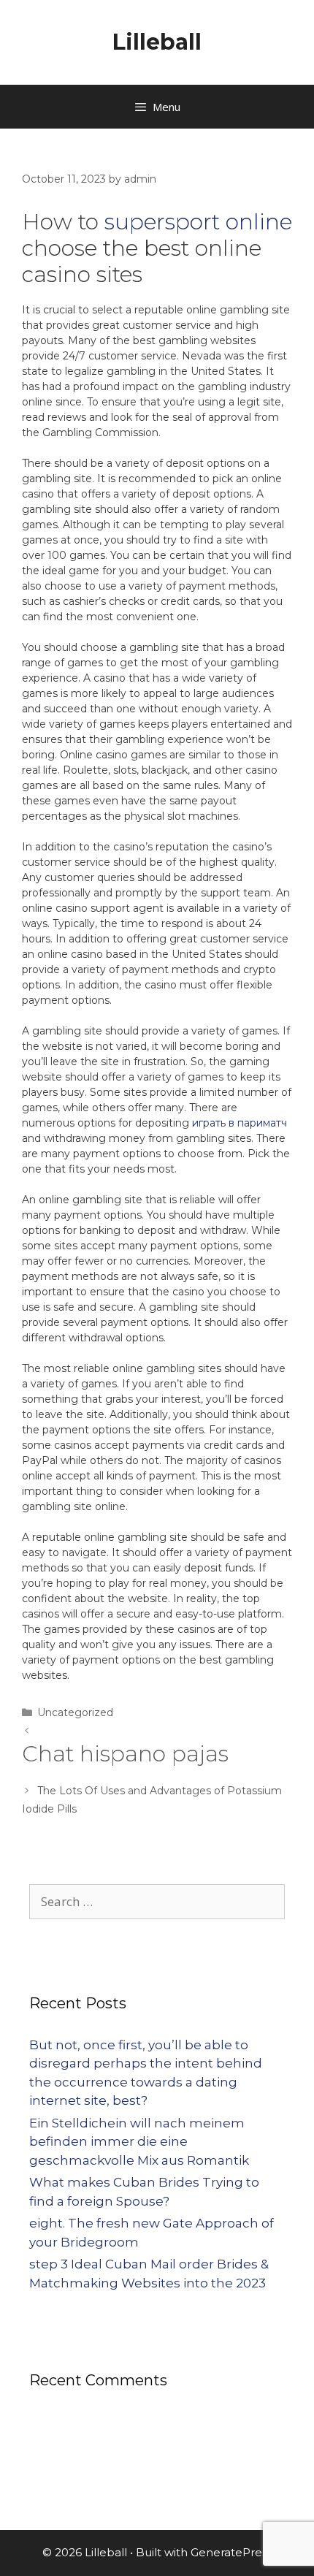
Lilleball (157, 42)
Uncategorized (75, 1712)
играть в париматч (240, 1123)
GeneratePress (231, 2552)
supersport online (198, 222)
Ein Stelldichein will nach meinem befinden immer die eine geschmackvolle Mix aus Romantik (139, 2142)
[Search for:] (157, 1902)
